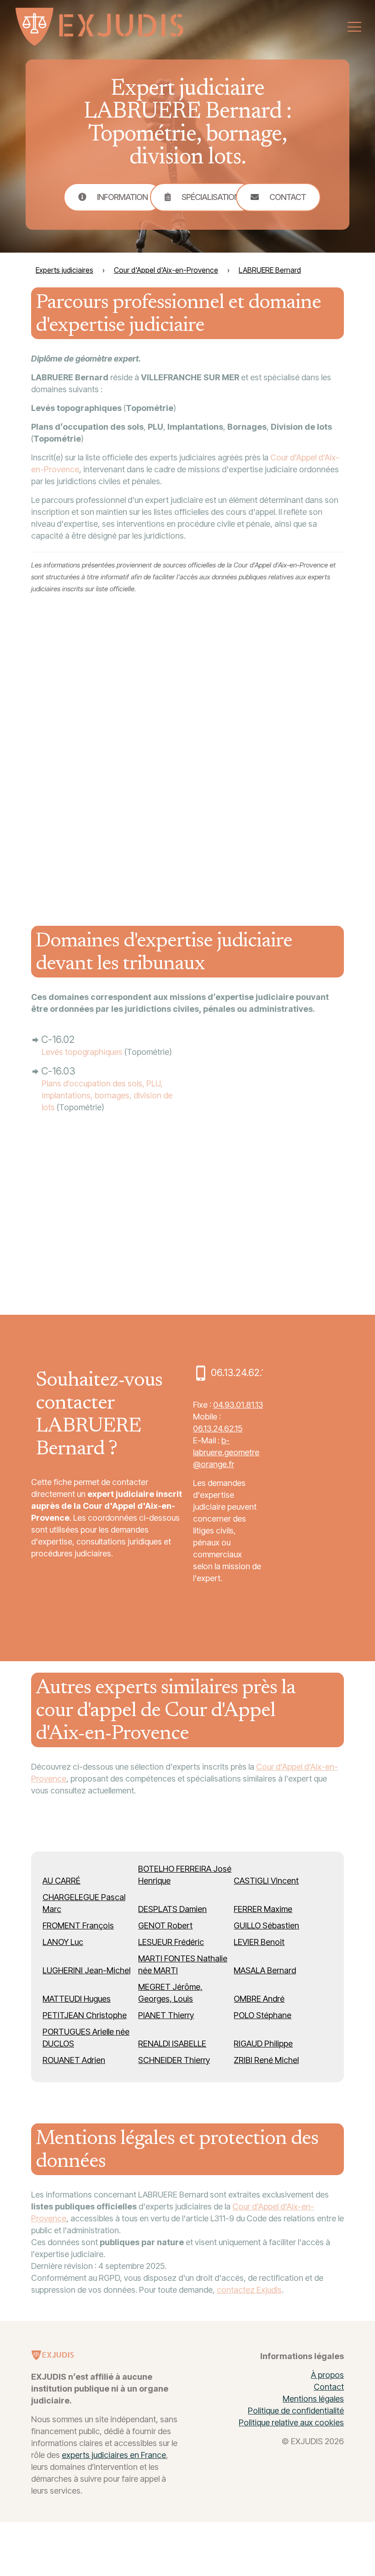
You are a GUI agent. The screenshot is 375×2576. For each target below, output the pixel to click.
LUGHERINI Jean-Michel (86, 1970)
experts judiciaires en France (114, 2455)
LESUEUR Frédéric (171, 1942)
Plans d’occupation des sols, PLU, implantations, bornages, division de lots (107, 1095)
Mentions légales (313, 2399)
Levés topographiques (82, 1052)
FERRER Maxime (263, 1909)
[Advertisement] (275, 754)
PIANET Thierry (166, 2015)
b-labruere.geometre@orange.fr (226, 1452)
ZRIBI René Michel (266, 2060)
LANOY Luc (63, 1942)
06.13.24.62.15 (218, 1428)
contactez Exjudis (249, 2290)
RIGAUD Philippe (263, 2044)
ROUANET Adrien (74, 2060)
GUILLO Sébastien (266, 1925)
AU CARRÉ (62, 1881)
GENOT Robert (165, 1925)
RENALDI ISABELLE (172, 2044)
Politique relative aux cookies (291, 2422)
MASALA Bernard (265, 1970)
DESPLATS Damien (172, 1909)
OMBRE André (259, 1999)
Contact (329, 2387)
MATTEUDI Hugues (77, 1999)
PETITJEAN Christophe (85, 2015)
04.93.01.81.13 (238, 1405)
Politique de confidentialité (296, 2411)
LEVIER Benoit (259, 1942)
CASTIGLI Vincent (266, 1881)
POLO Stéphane (262, 2015)
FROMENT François (78, 1925)
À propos (327, 2375)
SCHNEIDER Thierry (174, 2060)
